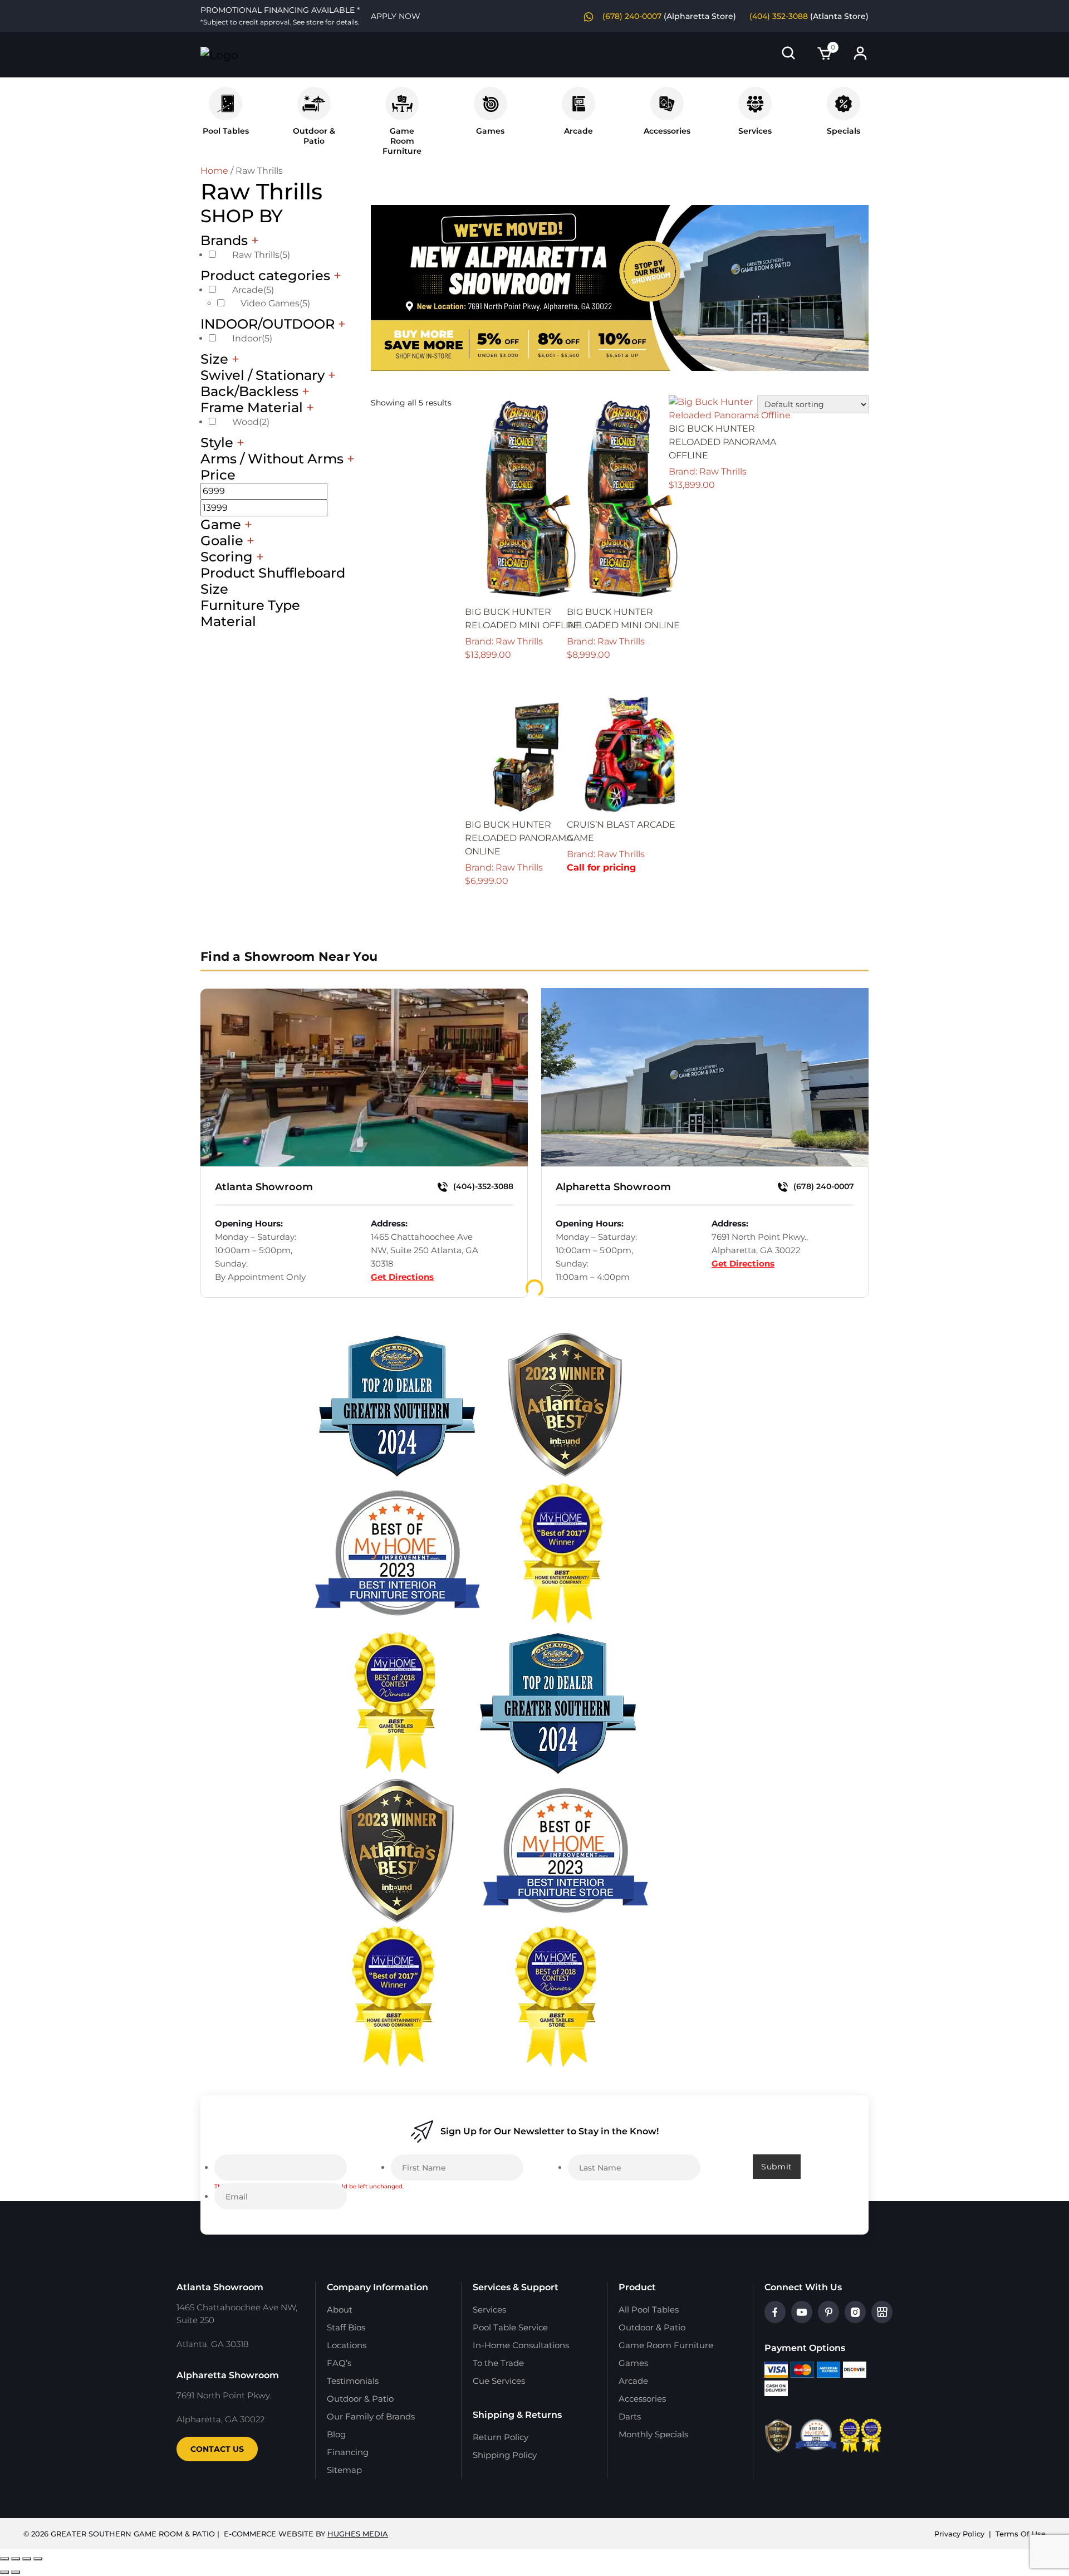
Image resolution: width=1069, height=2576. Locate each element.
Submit (777, 2167)
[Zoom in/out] (4, 2559)
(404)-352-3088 (482, 1186)
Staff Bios (346, 2327)
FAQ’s (339, 2363)
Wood (251, 422)
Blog (336, 2434)
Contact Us (217, 2449)
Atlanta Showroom (264, 1187)
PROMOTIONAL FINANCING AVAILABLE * (280, 16)
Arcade (578, 131)
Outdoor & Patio (314, 136)
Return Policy (501, 2437)
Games (490, 131)
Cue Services (499, 2381)
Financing (348, 2452)
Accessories (667, 131)
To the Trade (498, 2363)
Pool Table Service (510, 2327)
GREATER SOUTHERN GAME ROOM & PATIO (133, 2534)
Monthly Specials (653, 2434)
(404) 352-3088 (779, 16)
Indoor (252, 338)
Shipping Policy (505, 2455)
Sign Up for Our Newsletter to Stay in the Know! (550, 2131)
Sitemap (344, 2470)
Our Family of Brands (371, 2416)
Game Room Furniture (666, 2345)
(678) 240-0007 (632, 16)
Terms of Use (1021, 2534)
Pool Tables (226, 131)
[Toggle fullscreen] (16, 2559)
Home (214, 171)
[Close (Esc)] (38, 2559)
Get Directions (402, 1277)
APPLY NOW (396, 16)
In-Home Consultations (521, 2345)
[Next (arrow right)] (16, 2572)
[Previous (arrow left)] (4, 2572)
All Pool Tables (649, 2309)
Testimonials (353, 2381)
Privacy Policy (959, 2534)
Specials (844, 131)
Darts (630, 2416)
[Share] (27, 2559)
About (340, 2309)
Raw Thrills (261, 255)
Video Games (275, 303)
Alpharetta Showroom (613, 1187)
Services (755, 131)
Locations (347, 2345)
